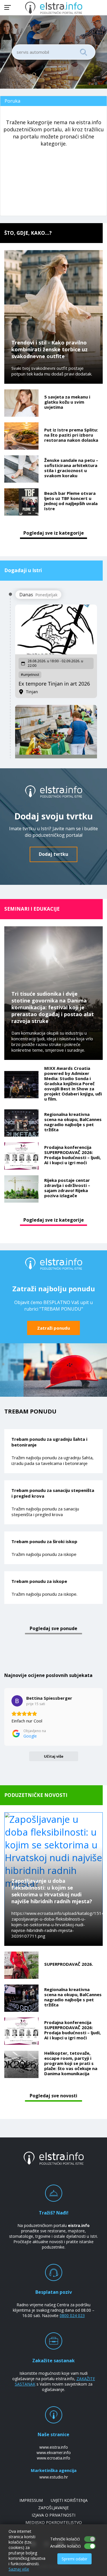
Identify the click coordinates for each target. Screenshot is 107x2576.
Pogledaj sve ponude (53, 1628)
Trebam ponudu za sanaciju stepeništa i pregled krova (53, 1493)
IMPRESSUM (31, 2500)
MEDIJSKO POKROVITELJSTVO (54, 2522)
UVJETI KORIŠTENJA (69, 2500)
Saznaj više (19, 2569)
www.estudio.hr (54, 2477)
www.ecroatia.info (53, 2458)
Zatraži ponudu (53, 1328)
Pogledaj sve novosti (53, 2096)
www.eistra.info (54, 2447)
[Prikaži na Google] (17, 1701)
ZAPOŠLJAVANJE (53, 2508)
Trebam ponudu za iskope (39, 1581)
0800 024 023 (72, 2316)
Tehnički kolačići (65, 2539)
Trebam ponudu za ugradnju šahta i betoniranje (49, 1442)
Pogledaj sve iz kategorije (54, 533)
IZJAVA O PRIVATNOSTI (53, 2515)
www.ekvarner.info (54, 2453)
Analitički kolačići (65, 2546)
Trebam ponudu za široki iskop (44, 1541)
